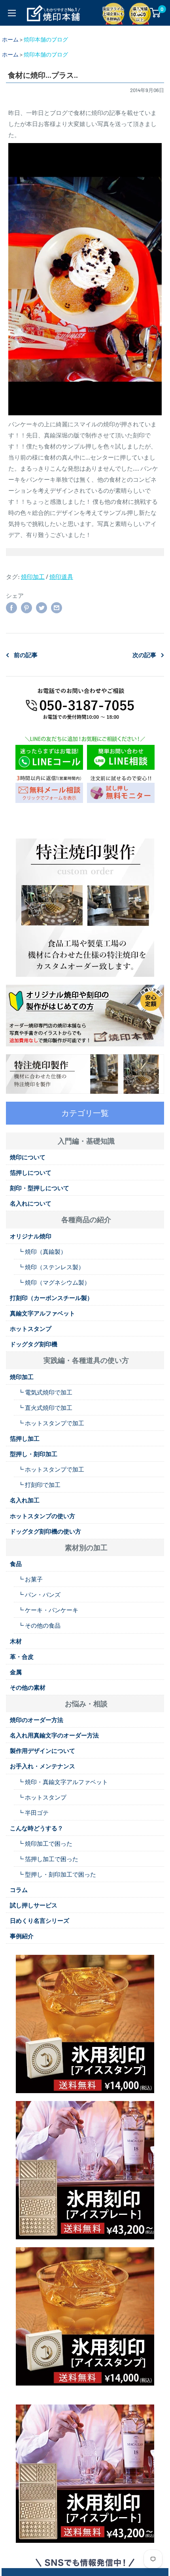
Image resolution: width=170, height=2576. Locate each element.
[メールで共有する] (57, 607)
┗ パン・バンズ (39, 1594)
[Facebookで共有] (11, 607)
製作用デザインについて (42, 1751)
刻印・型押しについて (40, 1188)
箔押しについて (31, 1172)
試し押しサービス (34, 1905)
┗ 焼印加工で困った (45, 1843)
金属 (16, 1672)
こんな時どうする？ (37, 1828)
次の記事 (144, 655)
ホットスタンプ (31, 1329)
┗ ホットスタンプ (42, 1797)
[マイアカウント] (140, 13)
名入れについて (31, 1203)
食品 (16, 1564)
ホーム (10, 39)
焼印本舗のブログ (46, 39)
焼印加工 (33, 577)
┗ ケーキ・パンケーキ (48, 1610)
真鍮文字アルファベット (42, 1313)
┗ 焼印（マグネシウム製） (54, 1282)
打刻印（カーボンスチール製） (51, 1298)
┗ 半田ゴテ (33, 1813)
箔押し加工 (25, 1438)
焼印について (28, 1157)
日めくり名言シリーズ (40, 1920)
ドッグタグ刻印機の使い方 (45, 1531)
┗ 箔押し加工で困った (48, 1859)
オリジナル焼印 (31, 1236)
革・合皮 (22, 1656)
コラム (19, 1890)
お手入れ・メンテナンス (42, 1766)
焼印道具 (61, 577)
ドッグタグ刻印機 (34, 1344)
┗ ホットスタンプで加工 (51, 1423)
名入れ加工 (25, 1500)
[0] (156, 13)
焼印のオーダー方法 (37, 1720)
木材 (16, 1641)
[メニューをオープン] (12, 13)
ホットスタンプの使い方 (42, 1516)
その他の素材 (28, 1687)
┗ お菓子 (30, 1579)
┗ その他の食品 (39, 1625)
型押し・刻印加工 (34, 1454)
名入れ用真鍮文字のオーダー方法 (54, 1735)
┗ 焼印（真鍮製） (42, 1251)
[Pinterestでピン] (26, 607)
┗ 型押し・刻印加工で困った (57, 1874)
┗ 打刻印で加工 (39, 1485)
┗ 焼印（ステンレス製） (51, 1267)
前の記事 (26, 655)
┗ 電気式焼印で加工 (45, 1392)
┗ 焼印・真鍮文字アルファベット (63, 1782)
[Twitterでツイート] (42, 607)
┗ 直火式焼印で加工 (45, 1408)
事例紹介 (22, 1936)
